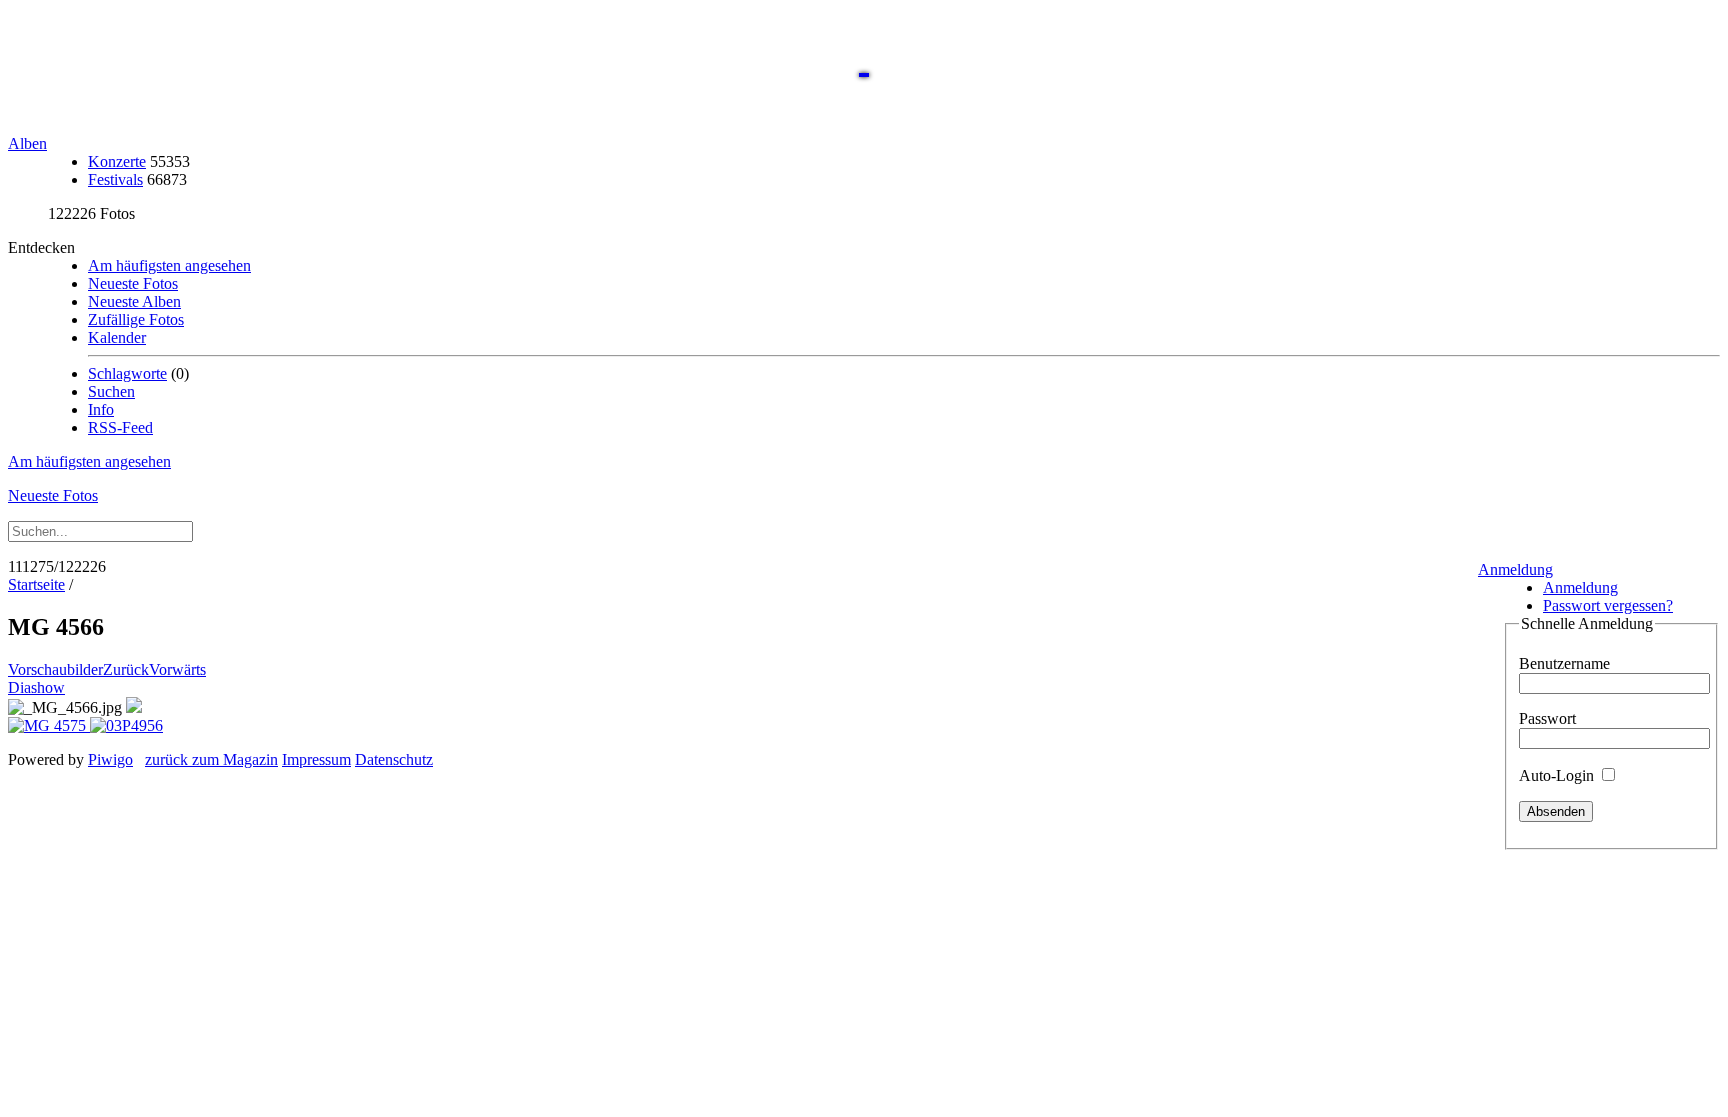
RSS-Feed (120, 427)
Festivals (115, 179)
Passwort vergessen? (1608, 605)
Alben (27, 143)
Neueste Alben (134, 301)
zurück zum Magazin (211, 759)
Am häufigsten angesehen (169, 265)
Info (101, 409)
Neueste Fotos (133, 283)
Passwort (1547, 718)
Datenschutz (394, 759)
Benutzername (1564, 663)
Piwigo (110, 759)
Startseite (36, 584)
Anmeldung (1515, 569)
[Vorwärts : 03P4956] (126, 725)
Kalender (117, 337)
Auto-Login (1558, 775)
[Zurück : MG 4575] (49, 725)
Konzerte (117, 161)
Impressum (316, 759)
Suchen (111, 391)
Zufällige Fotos (136, 319)
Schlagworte (127, 373)
